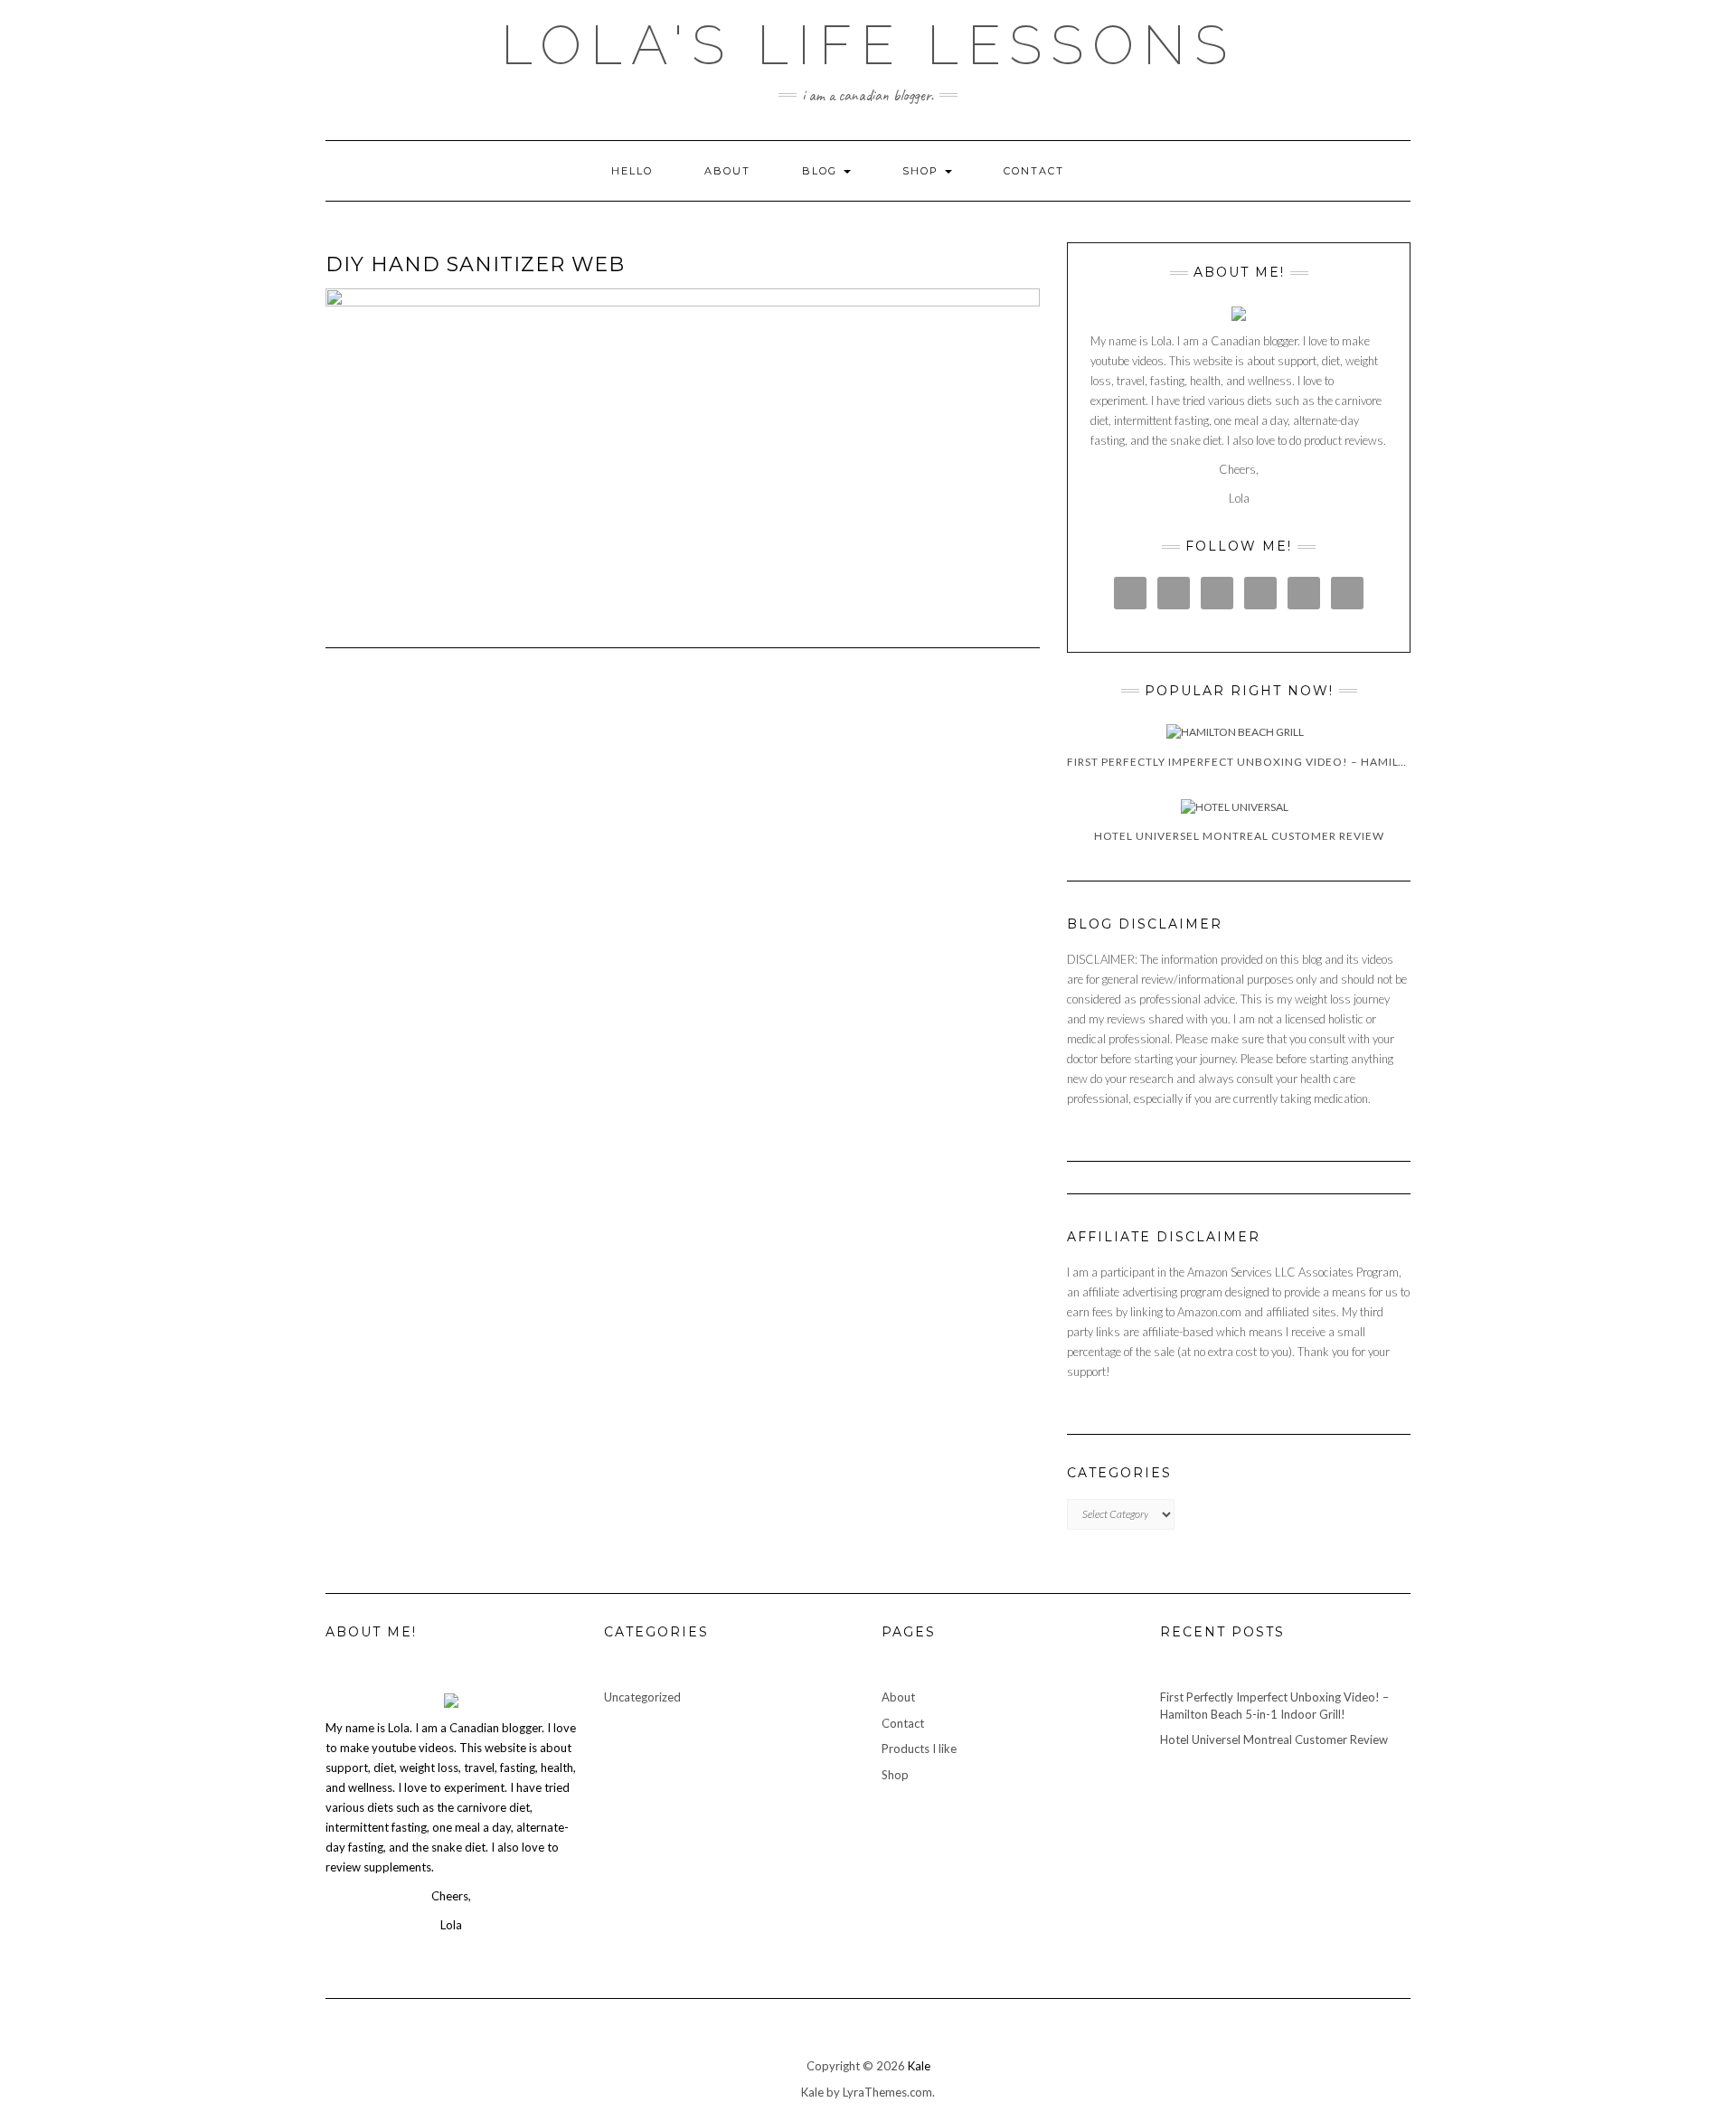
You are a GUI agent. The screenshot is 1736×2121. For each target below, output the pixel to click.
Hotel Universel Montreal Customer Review (1274, 1739)
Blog (822, 171)
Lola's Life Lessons (868, 45)
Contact (1034, 171)
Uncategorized (642, 1697)
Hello (632, 171)
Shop (923, 171)
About (727, 171)
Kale (919, 2066)
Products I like (919, 1749)
